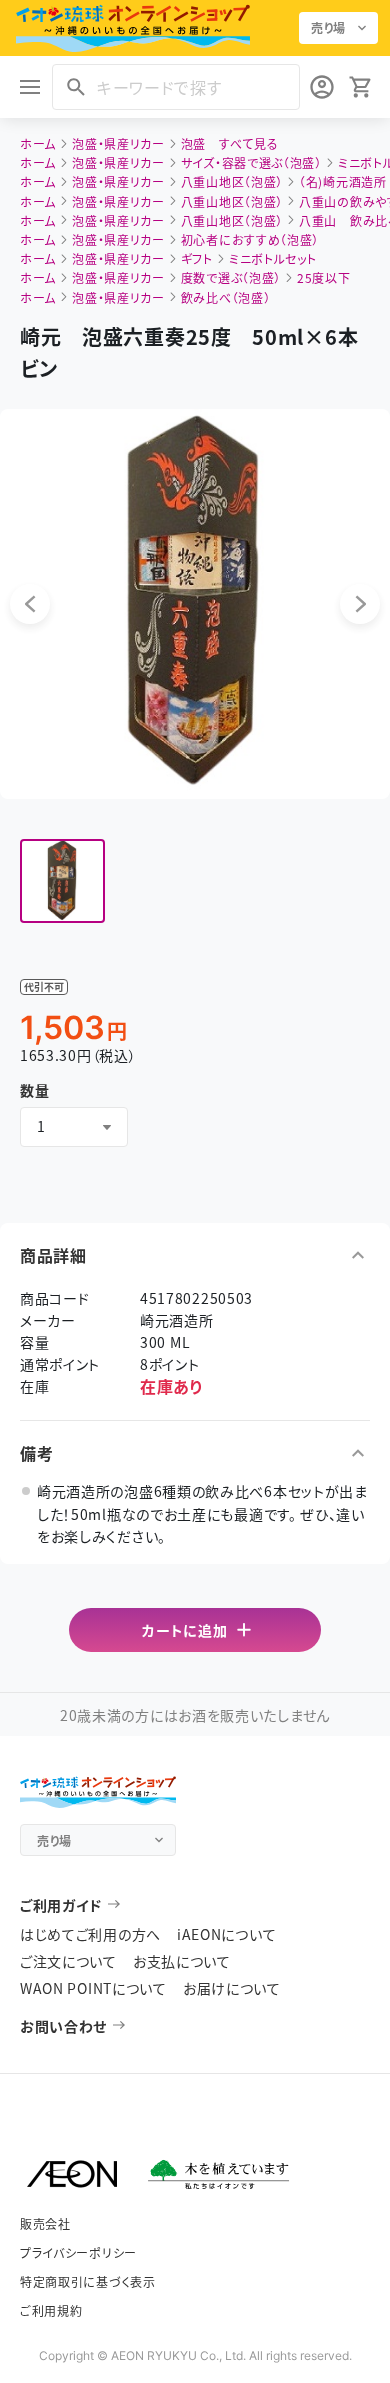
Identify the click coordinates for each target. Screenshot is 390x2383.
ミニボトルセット (273, 258)
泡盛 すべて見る (230, 143)
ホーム (38, 143)
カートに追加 (184, 1630)
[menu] (30, 87)
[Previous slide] (30, 604)
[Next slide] (360, 604)
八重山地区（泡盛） (232, 181)
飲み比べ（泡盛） (226, 297)
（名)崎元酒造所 (343, 181)
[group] (62, 881)
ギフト (197, 258)
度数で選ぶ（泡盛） (231, 277)
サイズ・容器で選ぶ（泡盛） (251, 162)
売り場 (328, 27)
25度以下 (324, 277)
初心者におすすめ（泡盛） (250, 239)
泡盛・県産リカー (118, 143)
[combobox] (74, 1127)
